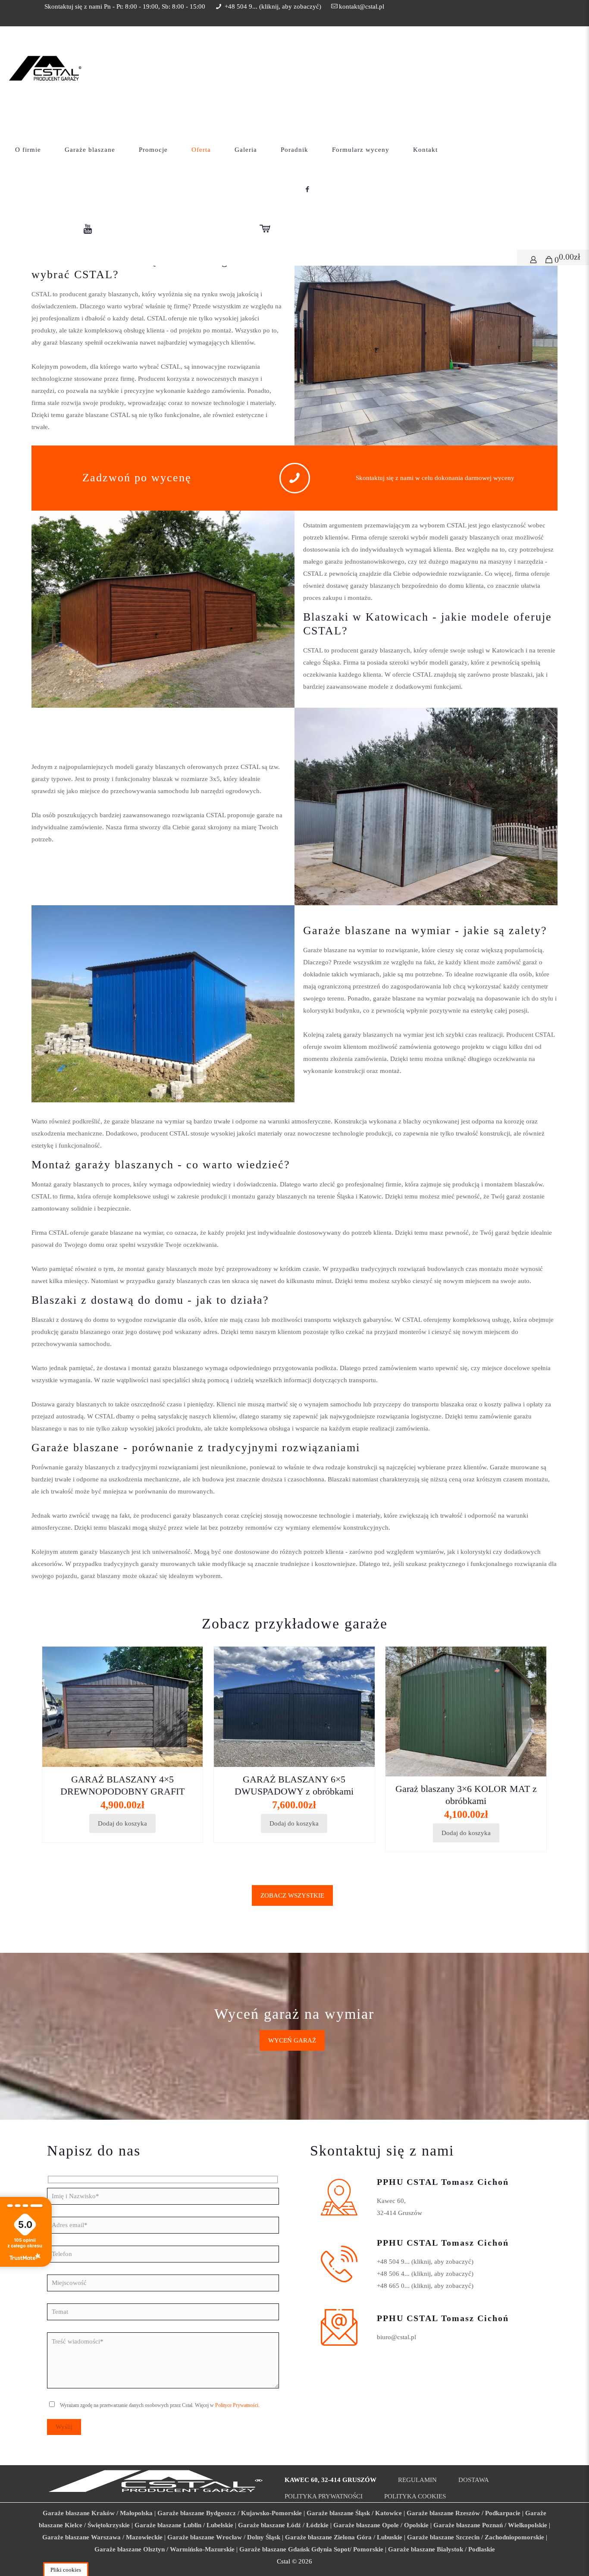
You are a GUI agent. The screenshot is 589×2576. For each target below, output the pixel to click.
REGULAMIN (417, 2480)
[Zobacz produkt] (191, 1677)
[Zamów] (191, 1659)
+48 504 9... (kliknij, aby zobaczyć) (425, 2262)
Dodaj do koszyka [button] (122, 1823)
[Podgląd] (191, 1696)
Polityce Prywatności (237, 2405)
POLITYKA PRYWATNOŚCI (324, 2496)
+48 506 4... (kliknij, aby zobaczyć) (425, 2274)
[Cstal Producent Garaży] (45, 67)
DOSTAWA (474, 2480)
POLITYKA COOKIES (415, 2496)
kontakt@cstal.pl (362, 6)
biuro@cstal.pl (396, 2337)
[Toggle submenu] (198, 176)
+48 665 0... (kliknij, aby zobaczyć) (425, 2286)
